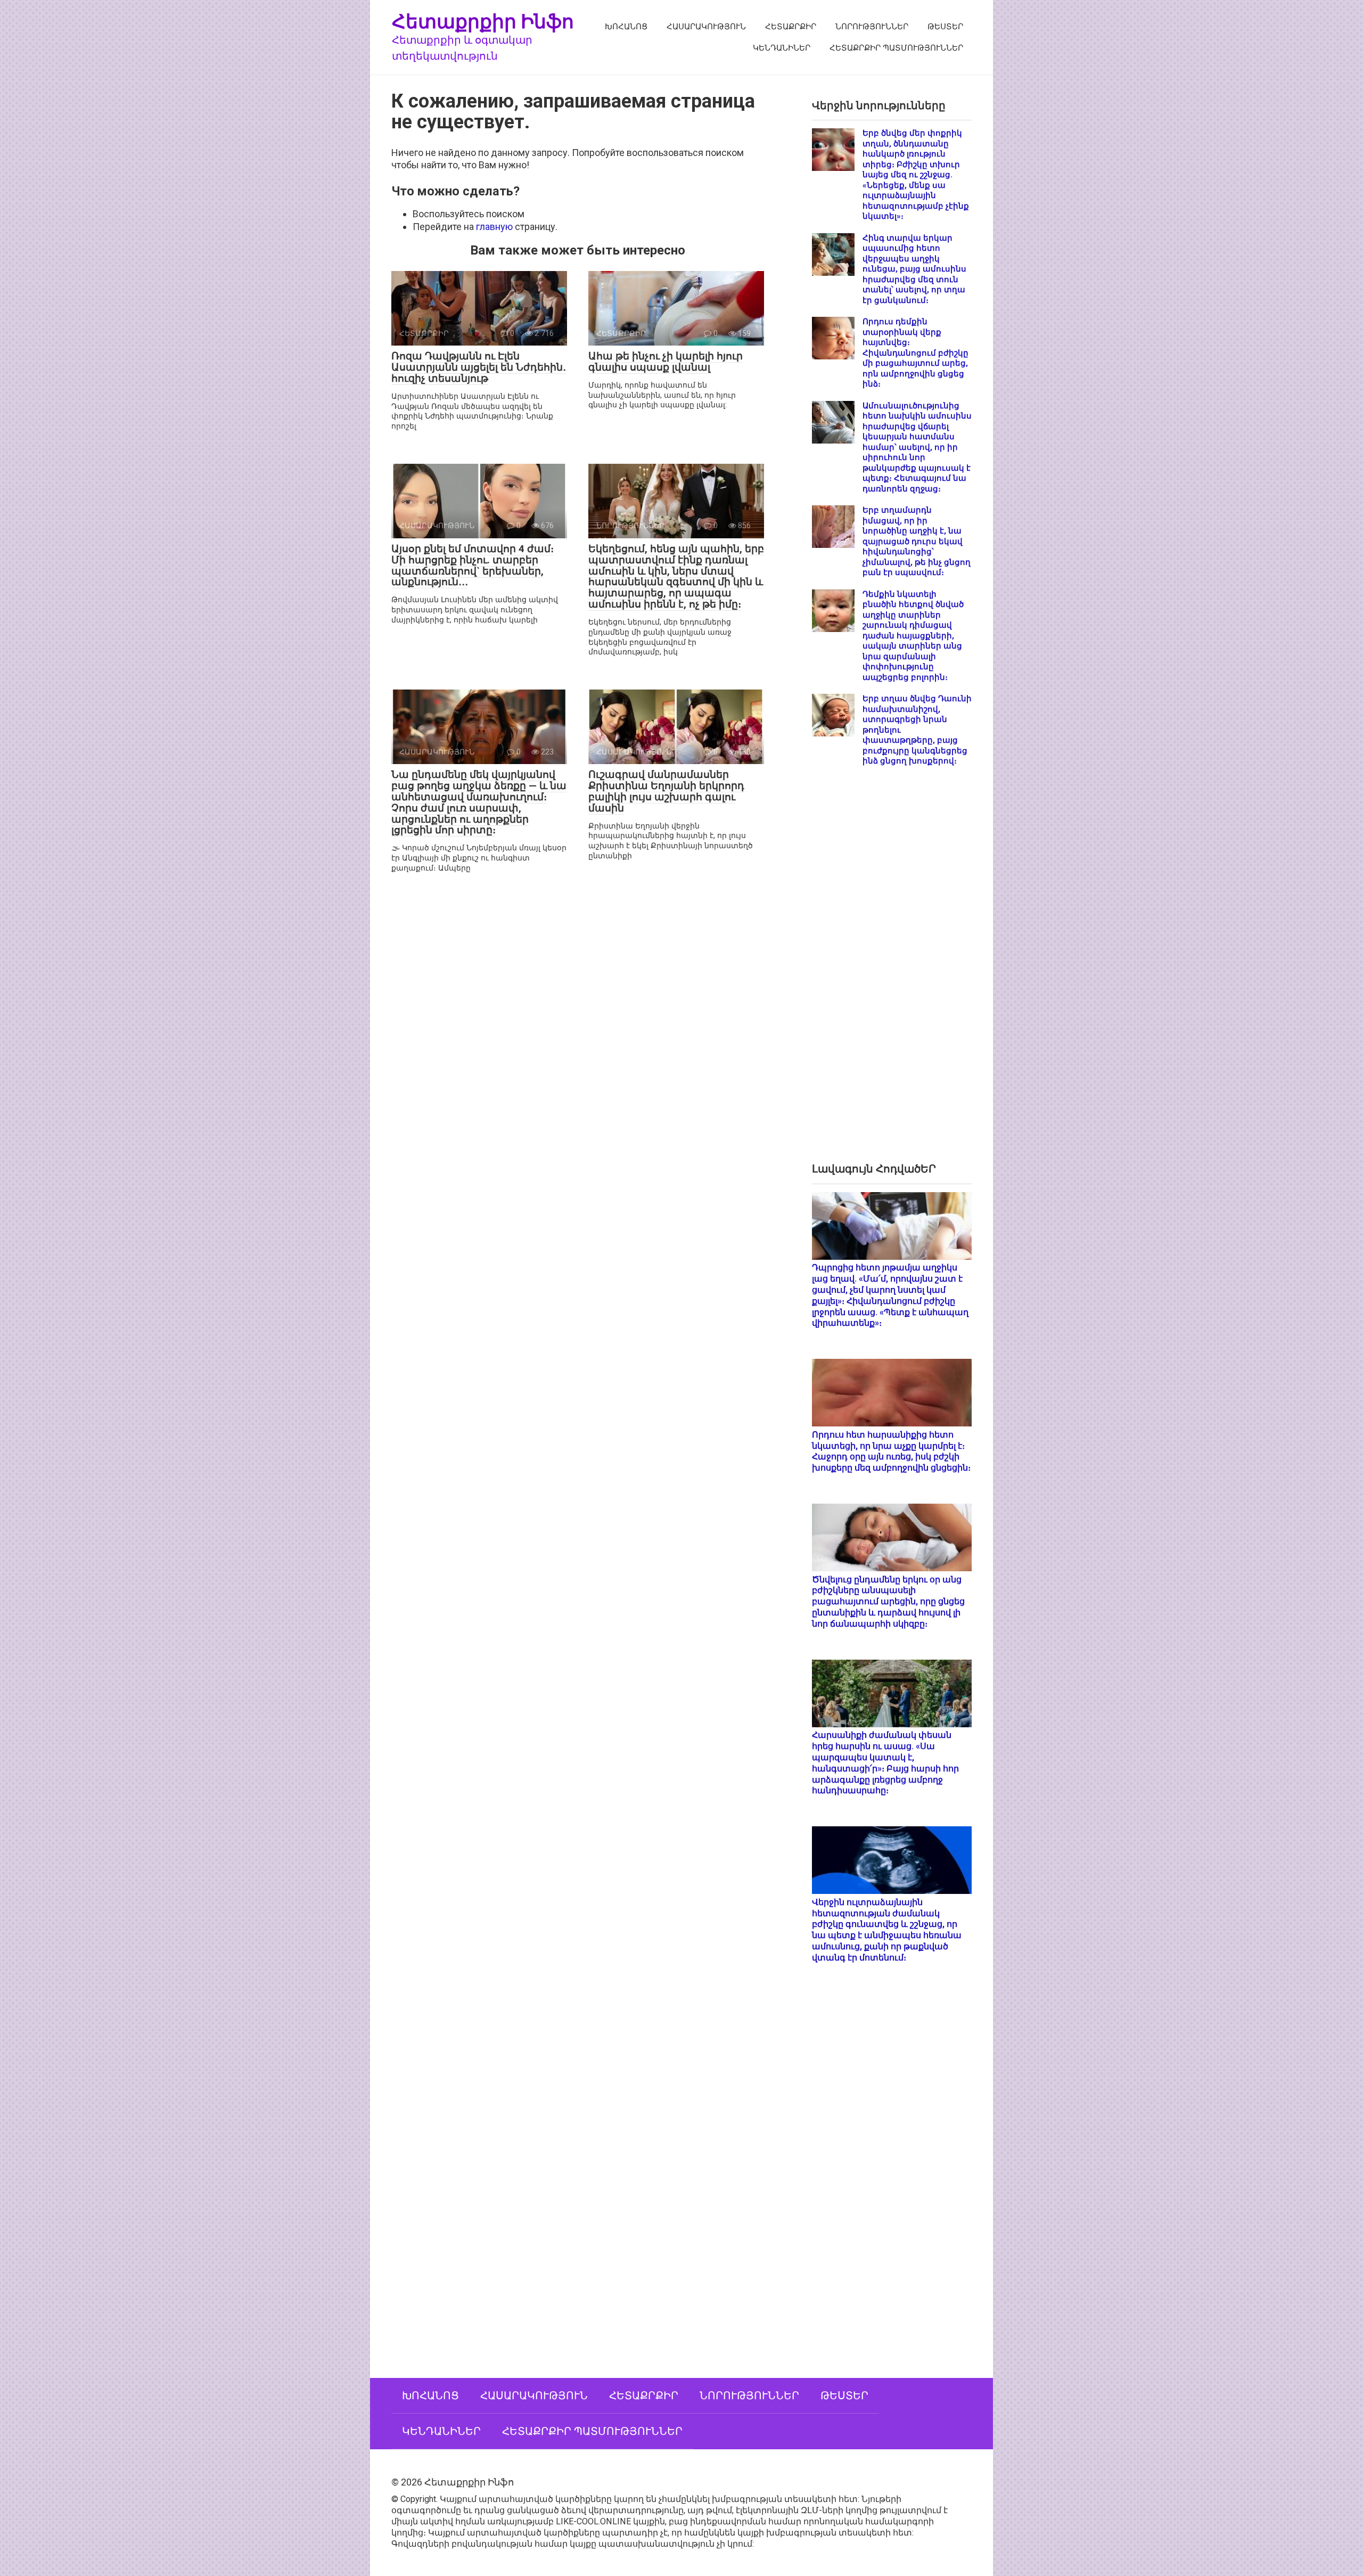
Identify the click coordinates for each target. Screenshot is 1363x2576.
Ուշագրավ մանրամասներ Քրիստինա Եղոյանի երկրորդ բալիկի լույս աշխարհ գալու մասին (666, 791)
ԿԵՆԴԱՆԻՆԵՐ (782, 48)
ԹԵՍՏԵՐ (945, 27)
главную (494, 227)
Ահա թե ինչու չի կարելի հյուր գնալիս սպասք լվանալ (666, 362)
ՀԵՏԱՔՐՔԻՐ (791, 27)
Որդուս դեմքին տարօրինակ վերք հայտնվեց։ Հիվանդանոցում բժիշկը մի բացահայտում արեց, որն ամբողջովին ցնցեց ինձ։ (915, 353)
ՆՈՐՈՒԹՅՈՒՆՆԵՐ (872, 27)
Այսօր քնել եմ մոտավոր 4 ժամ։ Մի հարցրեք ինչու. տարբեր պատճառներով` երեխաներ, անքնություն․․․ (473, 565)
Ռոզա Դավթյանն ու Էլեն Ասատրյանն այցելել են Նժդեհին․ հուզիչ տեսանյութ (479, 367)
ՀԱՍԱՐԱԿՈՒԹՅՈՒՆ (706, 27)
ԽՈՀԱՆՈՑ (626, 27)
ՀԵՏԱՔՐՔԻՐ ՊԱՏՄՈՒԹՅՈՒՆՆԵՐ (896, 48)
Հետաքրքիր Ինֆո (483, 21)
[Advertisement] (892, 973)
